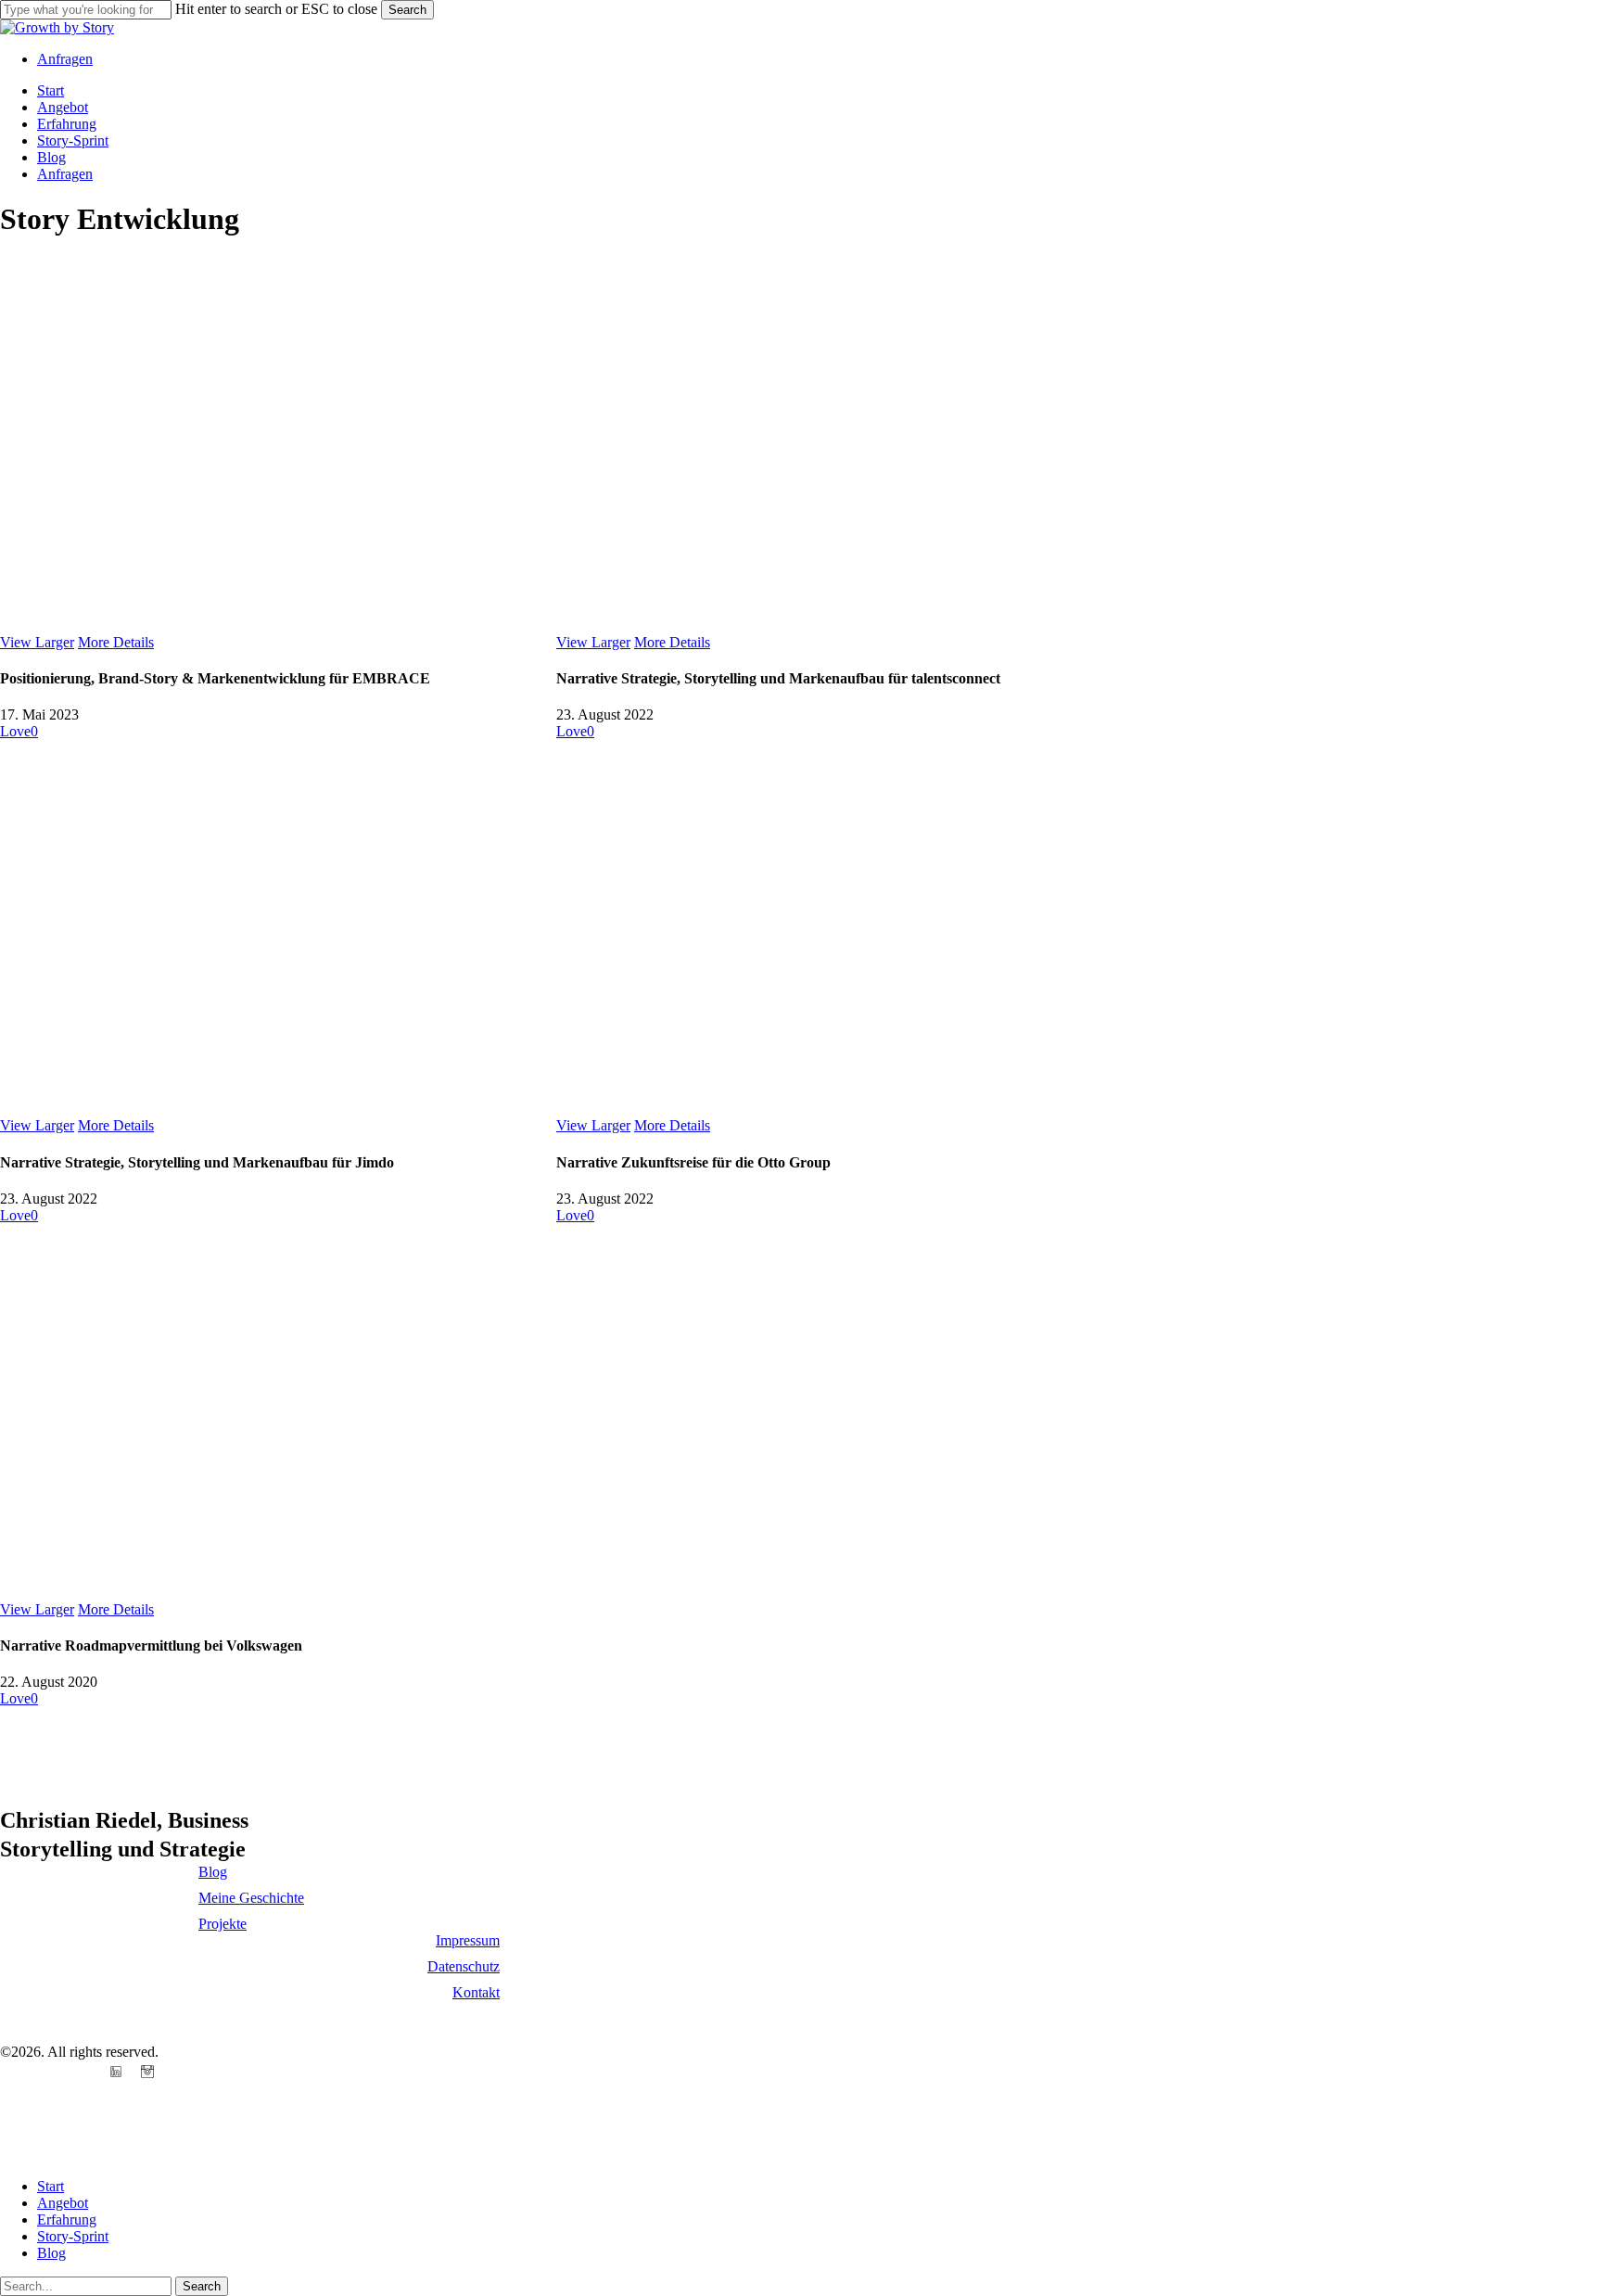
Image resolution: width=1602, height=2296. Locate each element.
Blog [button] (213, 1872)
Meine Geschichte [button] (251, 1898)
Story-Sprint (73, 2236)
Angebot (63, 2203)
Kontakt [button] (476, 1992)
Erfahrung (67, 2219)
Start (51, 2186)
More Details (116, 642)
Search (407, 10)
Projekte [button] (222, 1924)
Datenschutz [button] (464, 1966)
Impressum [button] (468, 1940)
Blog (51, 2253)
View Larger (37, 642)
